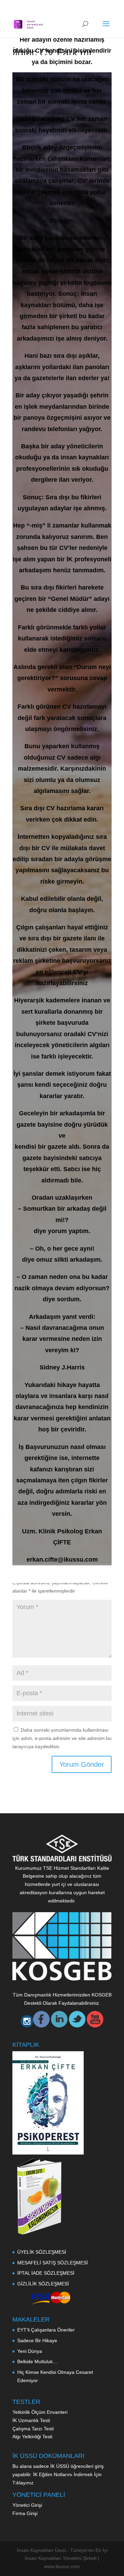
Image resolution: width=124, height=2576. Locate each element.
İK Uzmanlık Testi (32, 2420)
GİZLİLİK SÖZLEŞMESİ (43, 2284)
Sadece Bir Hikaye (37, 2340)
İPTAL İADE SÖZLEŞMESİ (46, 2273)
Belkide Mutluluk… (37, 2361)
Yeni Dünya (30, 2351)
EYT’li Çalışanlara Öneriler (46, 2330)
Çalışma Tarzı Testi (34, 2429)
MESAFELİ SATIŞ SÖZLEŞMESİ (53, 2263)
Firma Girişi (25, 2513)
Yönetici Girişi (27, 2505)
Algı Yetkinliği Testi (33, 2437)
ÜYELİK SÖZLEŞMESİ (42, 2252)
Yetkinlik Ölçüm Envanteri (41, 2412)
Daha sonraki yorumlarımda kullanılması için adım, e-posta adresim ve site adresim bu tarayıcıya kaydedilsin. (62, 1738)
